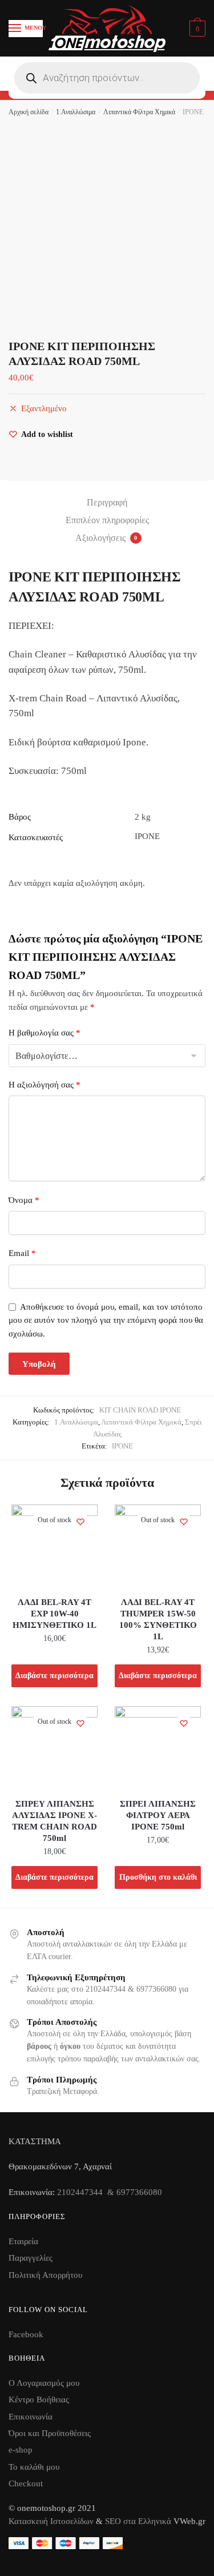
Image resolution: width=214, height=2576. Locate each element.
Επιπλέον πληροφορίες (107, 520)
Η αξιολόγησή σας (45, 1085)
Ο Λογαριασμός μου (44, 2383)
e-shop (21, 2450)
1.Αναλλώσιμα (76, 112)
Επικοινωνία (31, 2417)
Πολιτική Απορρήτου (45, 2275)
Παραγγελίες (31, 2258)
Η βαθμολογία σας (45, 1033)
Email (22, 1253)
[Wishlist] (80, 1522)
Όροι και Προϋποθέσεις (50, 2433)
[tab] (107, 503)
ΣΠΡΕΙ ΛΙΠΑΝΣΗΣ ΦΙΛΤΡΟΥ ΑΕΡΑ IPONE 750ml (158, 1815)
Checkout (26, 2483)
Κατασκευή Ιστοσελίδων (51, 2521)
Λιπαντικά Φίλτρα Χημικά (139, 112)
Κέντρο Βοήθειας (39, 2400)
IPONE (122, 1446)
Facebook (26, 2334)
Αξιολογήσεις (106, 538)
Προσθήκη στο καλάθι (158, 1877)
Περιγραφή (107, 502)
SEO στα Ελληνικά (139, 2521)
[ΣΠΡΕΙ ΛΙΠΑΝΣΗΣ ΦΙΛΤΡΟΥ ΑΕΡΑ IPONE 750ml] (158, 1749)
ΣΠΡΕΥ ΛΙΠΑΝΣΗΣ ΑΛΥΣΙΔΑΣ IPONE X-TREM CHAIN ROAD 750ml (54, 1821)
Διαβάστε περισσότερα (54, 1676)
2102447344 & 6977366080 (110, 2192)
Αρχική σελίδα (29, 112)
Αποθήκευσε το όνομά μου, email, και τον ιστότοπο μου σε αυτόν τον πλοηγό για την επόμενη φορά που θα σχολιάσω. (106, 1320)
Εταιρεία (23, 2241)
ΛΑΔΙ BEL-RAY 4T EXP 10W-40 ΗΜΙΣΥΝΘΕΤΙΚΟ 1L (54, 1614)
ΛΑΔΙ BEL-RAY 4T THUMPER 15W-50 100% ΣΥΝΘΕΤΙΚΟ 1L (158, 1619)
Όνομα (24, 1200)
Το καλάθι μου (34, 2467)
